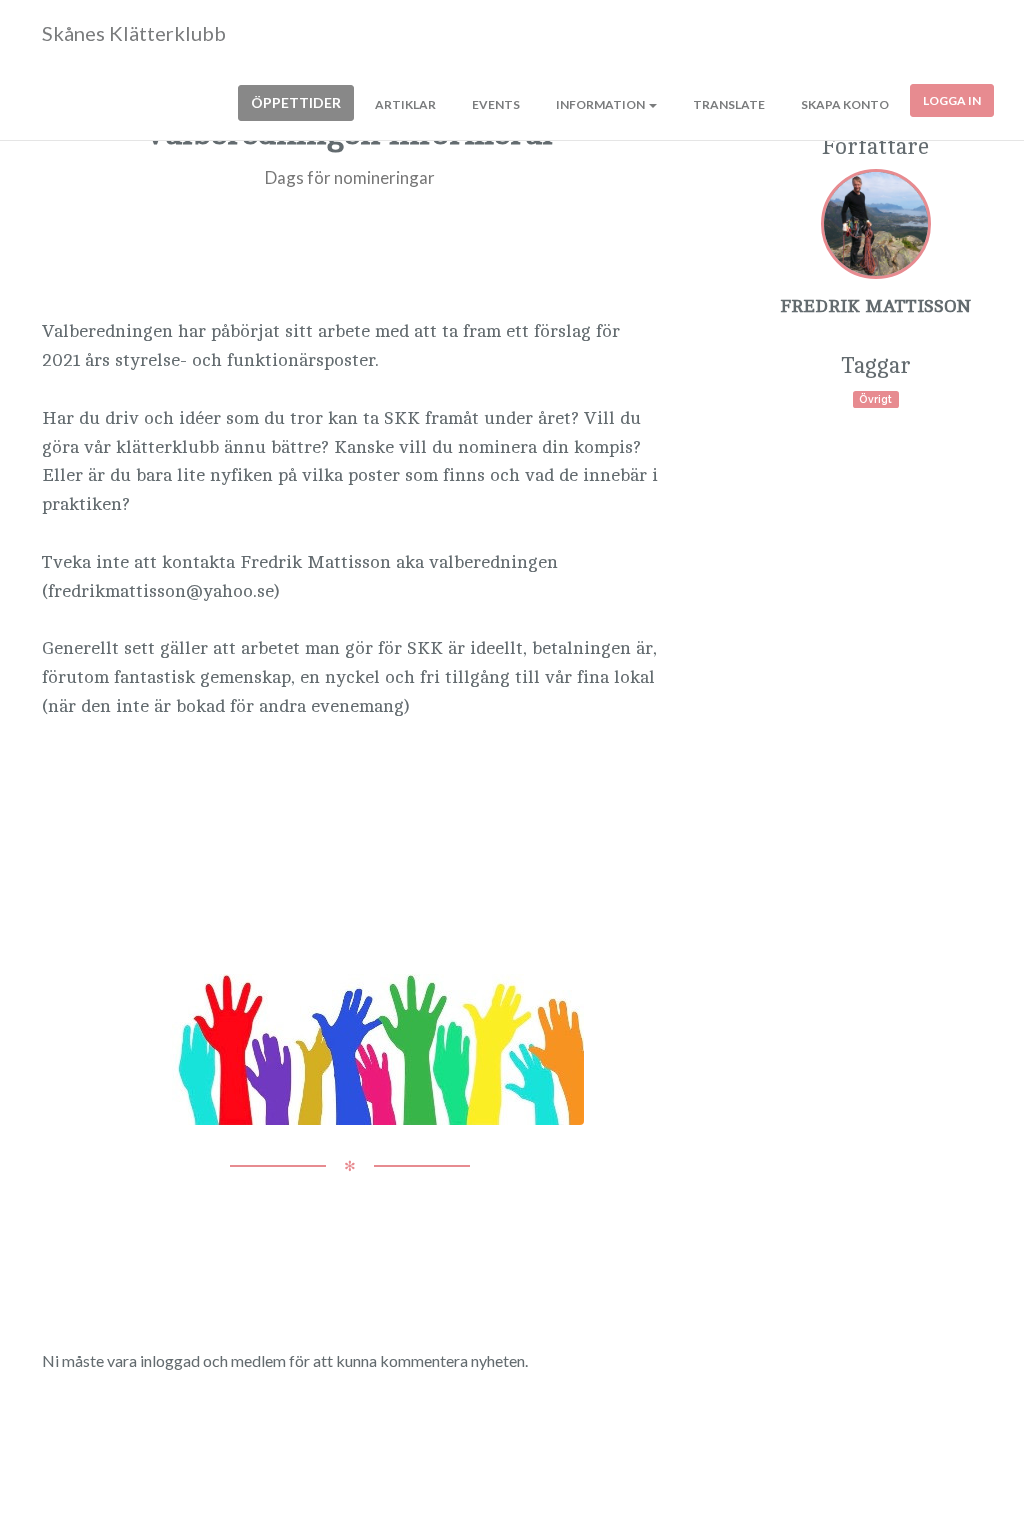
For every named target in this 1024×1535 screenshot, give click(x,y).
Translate (729, 104)
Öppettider (296, 102)
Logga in (952, 100)
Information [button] (601, 104)
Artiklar (405, 104)
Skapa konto (845, 104)
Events (496, 104)
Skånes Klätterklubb (134, 33)
